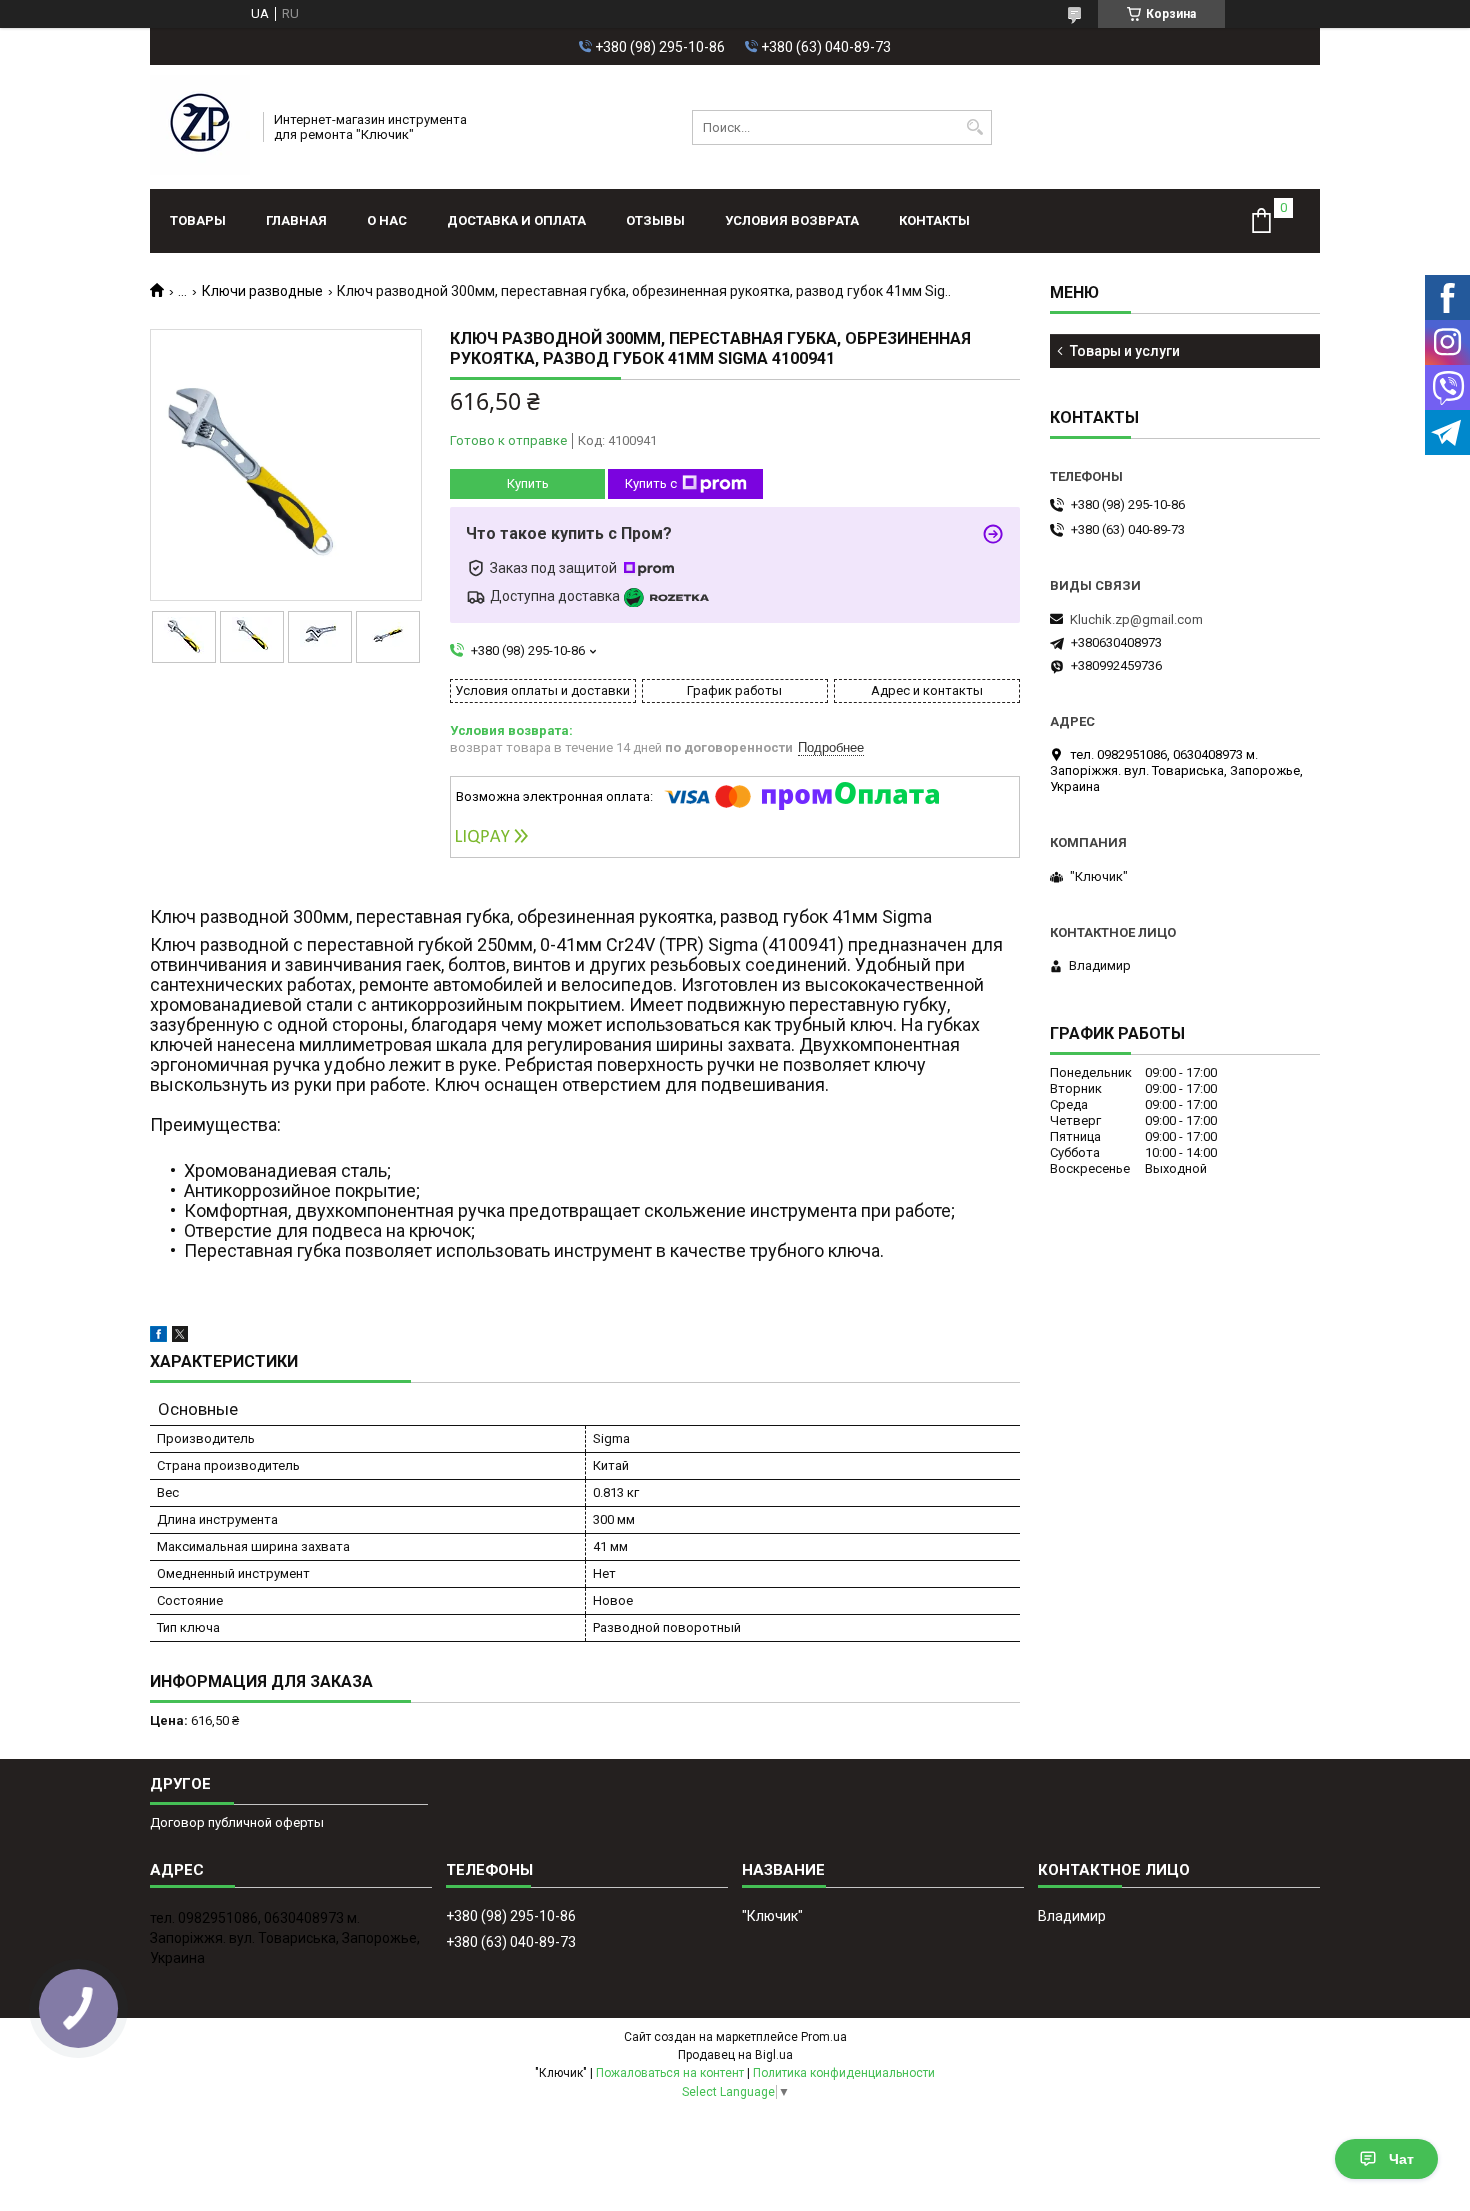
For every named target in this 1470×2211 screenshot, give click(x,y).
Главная (296, 220)
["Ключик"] (200, 127)
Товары (198, 220)
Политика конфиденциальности (844, 2073)
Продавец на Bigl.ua (735, 2055)
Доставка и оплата (516, 220)
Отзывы (655, 220)
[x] (180, 1337)
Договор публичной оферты (237, 1822)
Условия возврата (792, 220)
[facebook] (158, 1337)
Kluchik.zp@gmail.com (1136, 619)
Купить (528, 483)
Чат (1401, 2159)
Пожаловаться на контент (670, 2073)
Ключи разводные (262, 291)
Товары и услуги (1125, 351)
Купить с (651, 483)
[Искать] (974, 127)
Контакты (934, 220)
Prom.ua (824, 2037)
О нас (387, 220)
